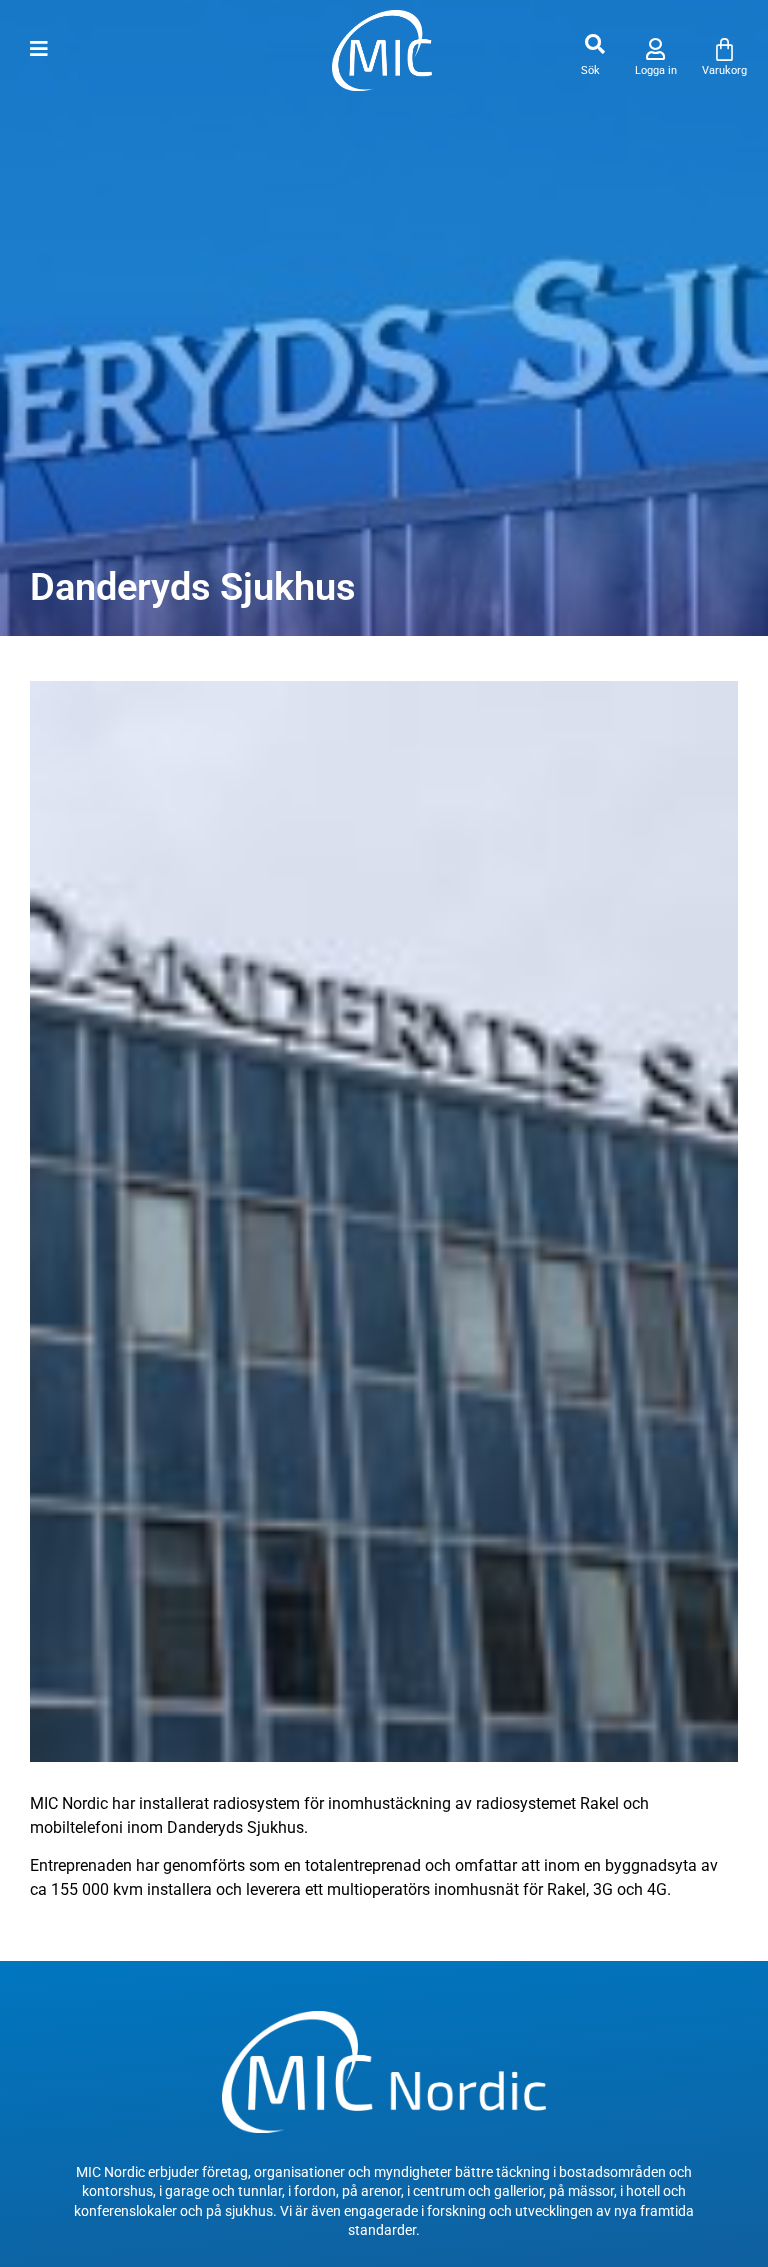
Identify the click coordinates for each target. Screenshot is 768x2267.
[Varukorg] (724, 49)
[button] (594, 44)
